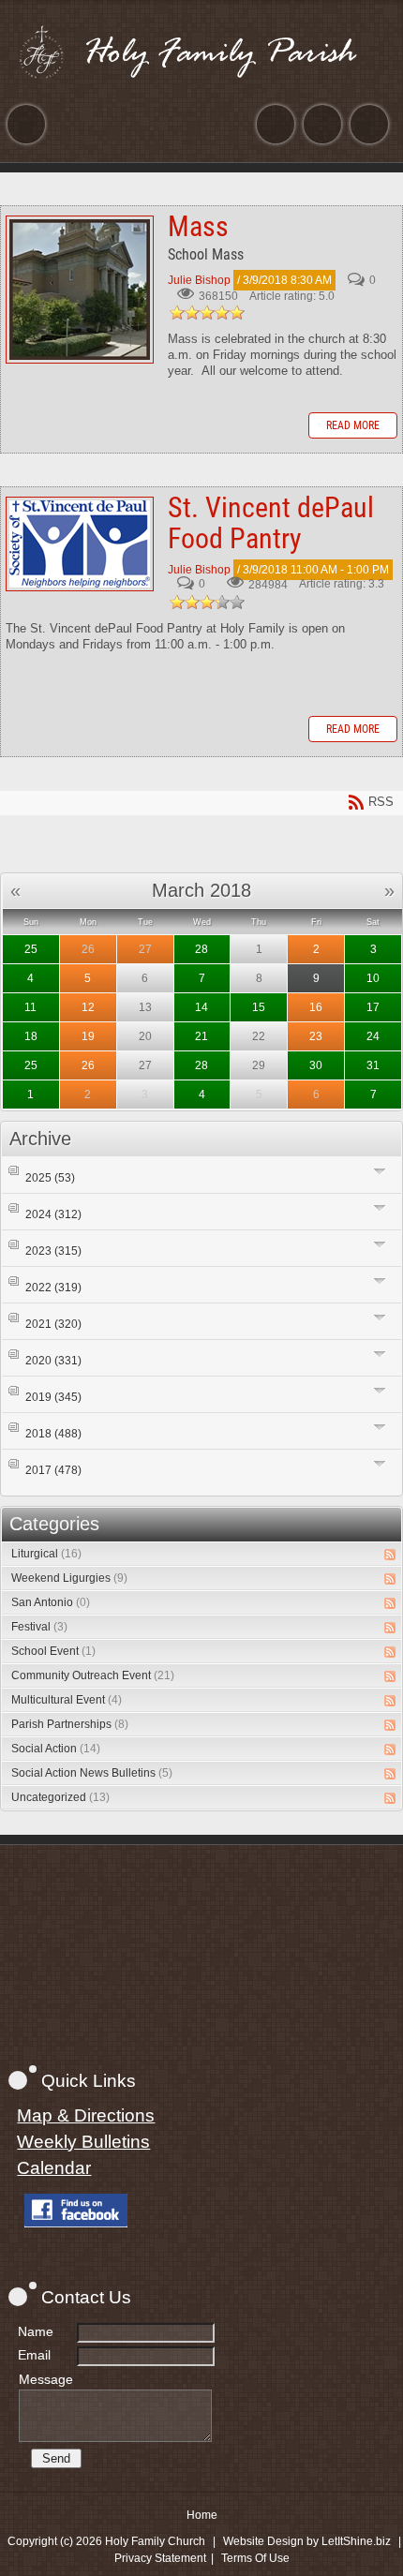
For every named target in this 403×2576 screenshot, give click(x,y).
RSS (390, 1555)
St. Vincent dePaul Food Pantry (80, 544)
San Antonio (51, 1602)
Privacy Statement (160, 2558)
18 (31, 1036)
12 (88, 1007)
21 (201, 1036)
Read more (353, 425)
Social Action (56, 1749)
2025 (50, 1178)
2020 (53, 1361)
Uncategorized (60, 1797)
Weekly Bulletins (83, 2142)
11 (30, 1007)
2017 (53, 1470)
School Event (53, 1651)
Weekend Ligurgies (69, 1578)
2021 (53, 1324)
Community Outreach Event (93, 1675)
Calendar (54, 2168)
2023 (53, 1251)
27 (145, 949)
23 (316, 1036)
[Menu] (26, 124)
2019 (53, 1397)
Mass (80, 290)
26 (88, 949)
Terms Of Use (255, 2558)
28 (201, 949)
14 (201, 1007)
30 (316, 1065)
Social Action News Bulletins (92, 1773)
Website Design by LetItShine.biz (307, 2541)
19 (88, 1036)
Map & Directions (86, 2115)
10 (373, 978)
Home (202, 2515)
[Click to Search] (369, 124)
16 (316, 1007)
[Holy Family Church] (201, 52)
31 (373, 1065)
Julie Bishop (199, 280)
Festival (39, 1627)
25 (31, 949)
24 (373, 1036)
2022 (53, 1288)
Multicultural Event (67, 1700)
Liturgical (46, 1554)
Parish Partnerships (70, 1724)
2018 (53, 1434)
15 (259, 1007)
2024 (53, 1214)
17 (373, 1007)
